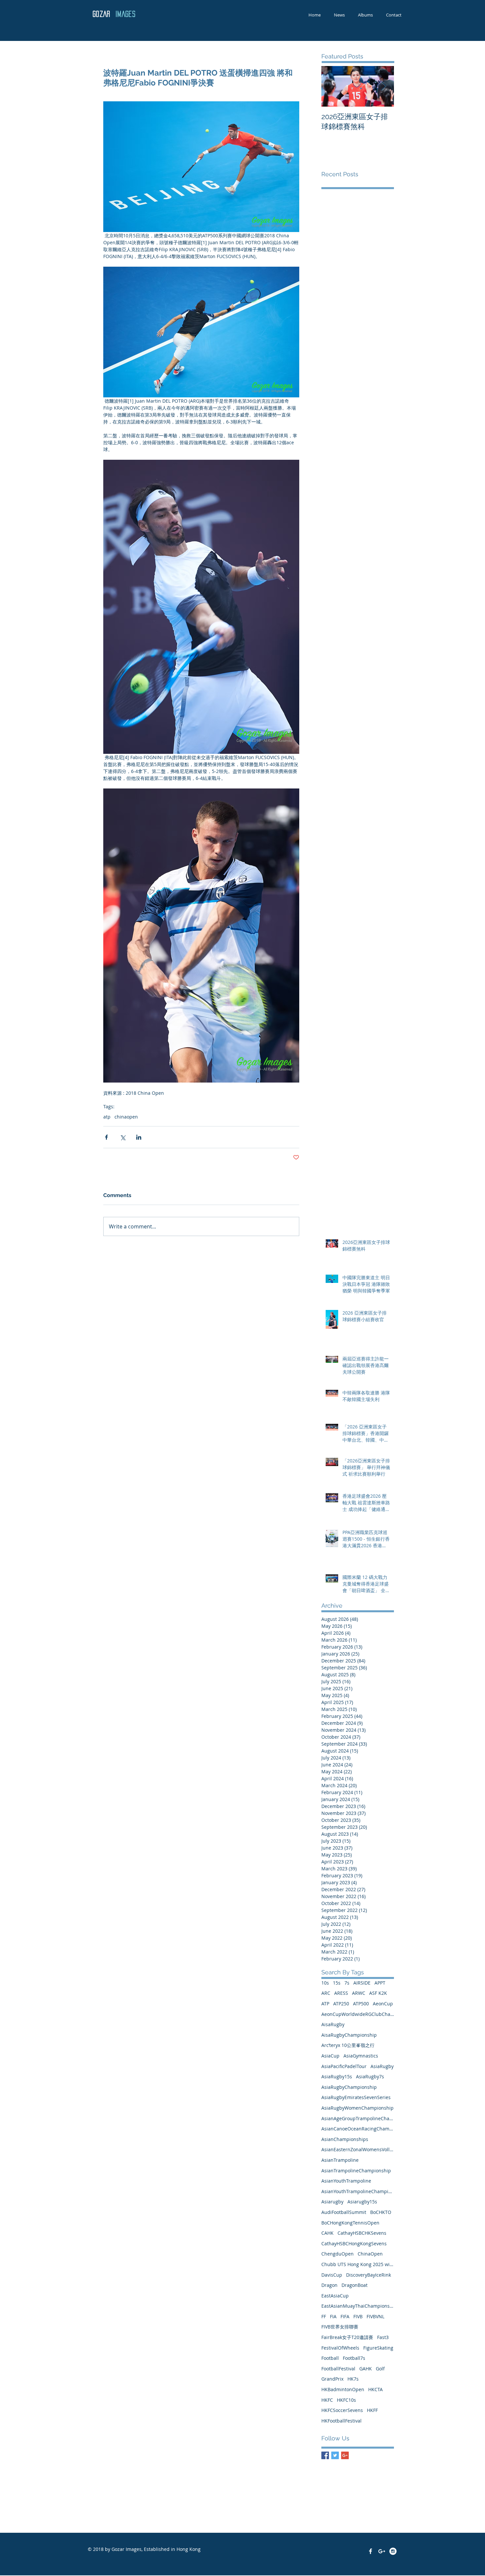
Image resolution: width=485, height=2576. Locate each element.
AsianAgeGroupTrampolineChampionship (358, 2118)
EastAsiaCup (335, 2296)
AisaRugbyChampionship (349, 2035)
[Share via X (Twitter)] (123, 1137)
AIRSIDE (362, 1983)
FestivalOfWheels (340, 2348)
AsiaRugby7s (370, 2076)
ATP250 (341, 2004)
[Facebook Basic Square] (325, 2455)
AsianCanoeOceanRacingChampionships (358, 2129)
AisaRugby (333, 2024)
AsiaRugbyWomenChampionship (357, 2108)
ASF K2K (378, 1993)
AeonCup (383, 2004)
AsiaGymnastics (361, 2056)
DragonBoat (355, 2285)
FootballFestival (338, 2369)
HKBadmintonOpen (343, 2389)
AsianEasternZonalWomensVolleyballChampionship (358, 2149)
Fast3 (383, 2337)
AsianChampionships (345, 2139)
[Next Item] (383, 86)
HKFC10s (346, 2400)
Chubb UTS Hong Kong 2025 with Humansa (358, 2264)
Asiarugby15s (362, 2202)
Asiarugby (332, 2202)
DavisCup (332, 2275)
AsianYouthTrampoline (346, 2181)
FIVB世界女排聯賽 (340, 2327)
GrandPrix (332, 2379)
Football (330, 2358)
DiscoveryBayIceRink (369, 2275)
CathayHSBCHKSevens (362, 2233)
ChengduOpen (338, 2254)
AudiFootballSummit (344, 2212)
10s (325, 1983)
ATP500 (361, 2004)
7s (347, 1983)
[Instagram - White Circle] (393, 2551)
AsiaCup (330, 2056)
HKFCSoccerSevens (342, 2410)
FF (324, 2316)
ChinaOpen (370, 2254)
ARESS (341, 1993)
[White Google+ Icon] (382, 2551)
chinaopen (126, 1117)
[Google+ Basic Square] (345, 2455)
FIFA (345, 2316)
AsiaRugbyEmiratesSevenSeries (356, 2097)
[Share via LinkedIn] (139, 1137)
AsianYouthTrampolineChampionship (358, 2191)
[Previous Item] (332, 86)
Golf (380, 2369)
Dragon (329, 2285)
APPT (380, 1983)
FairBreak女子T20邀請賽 (347, 2337)
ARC (326, 1993)
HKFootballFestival (341, 2421)
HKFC (327, 2400)
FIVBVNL (375, 2316)
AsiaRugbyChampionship (349, 2087)
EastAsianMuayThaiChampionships (358, 2306)
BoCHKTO (381, 2212)
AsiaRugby (382, 2066)
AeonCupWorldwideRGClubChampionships (358, 2014)
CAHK (327, 2233)
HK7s (353, 2379)
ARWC (359, 1993)
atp (107, 1117)
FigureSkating (378, 2348)
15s (337, 1983)
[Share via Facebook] (106, 1137)
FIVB (358, 2316)
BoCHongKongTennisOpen (350, 2223)
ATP (325, 2004)
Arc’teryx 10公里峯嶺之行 (348, 2045)
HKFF (372, 2410)
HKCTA (375, 2389)
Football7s (354, 2358)
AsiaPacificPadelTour (344, 2066)
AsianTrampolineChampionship (356, 2171)
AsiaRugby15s (337, 2076)
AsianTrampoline (340, 2160)
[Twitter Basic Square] (335, 2455)
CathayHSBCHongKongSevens (354, 2243)
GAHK (366, 2369)
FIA (333, 2316)
